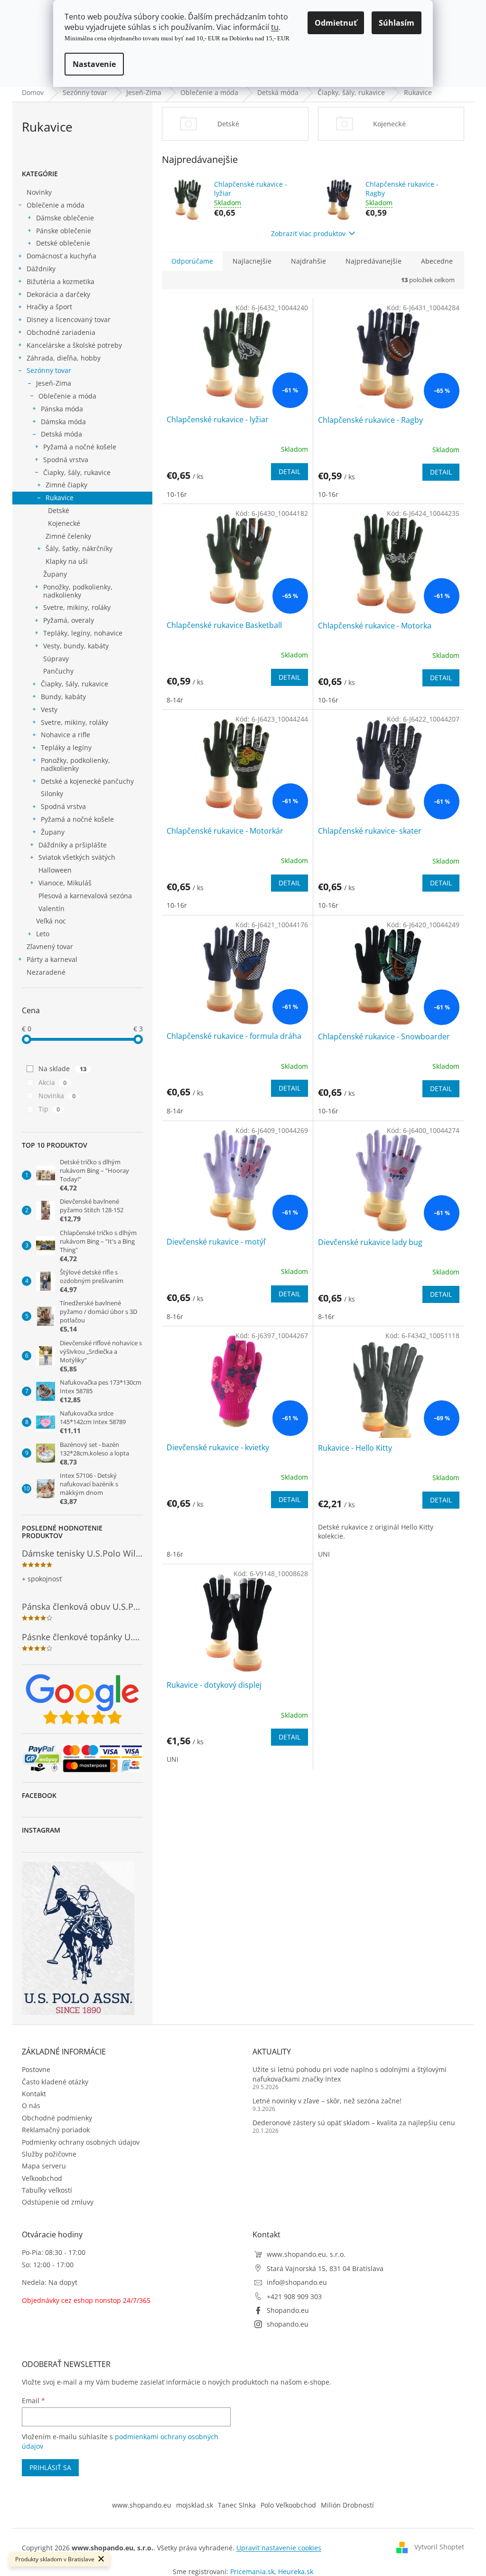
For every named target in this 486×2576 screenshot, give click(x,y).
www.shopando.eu (142, 2505)
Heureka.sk (296, 2571)
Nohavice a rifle (65, 735)
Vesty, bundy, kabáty (76, 646)
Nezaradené (46, 972)
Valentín (51, 908)
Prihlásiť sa (50, 2467)
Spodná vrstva (66, 460)
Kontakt (34, 2094)
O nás (31, 2105)
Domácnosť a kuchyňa (61, 256)
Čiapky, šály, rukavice (77, 472)
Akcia (52, 1082)
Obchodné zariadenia (61, 332)
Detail (290, 471)
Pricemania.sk (252, 2571)
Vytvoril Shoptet (439, 2547)
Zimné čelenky (68, 536)
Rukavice (60, 498)
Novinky (39, 192)
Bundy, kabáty (63, 697)
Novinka (57, 1096)
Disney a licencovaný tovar (69, 319)
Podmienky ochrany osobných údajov (81, 2142)
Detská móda (61, 434)
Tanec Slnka (237, 2505)
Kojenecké (64, 523)
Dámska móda (63, 422)
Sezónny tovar (49, 370)
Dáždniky (41, 269)
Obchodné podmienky (57, 2118)
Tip (49, 1109)
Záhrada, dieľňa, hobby (64, 358)
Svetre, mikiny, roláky (77, 607)
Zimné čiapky (66, 485)
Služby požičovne (49, 2154)
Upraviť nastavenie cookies (279, 2548)
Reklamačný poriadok (56, 2130)
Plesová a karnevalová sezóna (85, 896)
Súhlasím (397, 23)
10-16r (177, 494)
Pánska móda (62, 409)
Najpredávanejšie (374, 261)
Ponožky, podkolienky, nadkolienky (78, 591)
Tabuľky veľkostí (47, 2190)
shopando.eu (288, 2324)
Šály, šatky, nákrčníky (79, 548)
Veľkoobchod (42, 2178)
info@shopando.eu (297, 2282)
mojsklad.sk (195, 2505)
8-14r (175, 700)
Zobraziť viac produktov (308, 233)
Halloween (55, 870)
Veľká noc (51, 921)
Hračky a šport (49, 307)
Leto (43, 934)
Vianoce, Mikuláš (65, 883)
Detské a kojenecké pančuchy (87, 781)
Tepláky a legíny (66, 747)
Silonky (52, 794)
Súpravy (56, 659)
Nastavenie (94, 64)
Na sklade (62, 1069)
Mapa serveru (44, 2166)
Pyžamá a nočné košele (80, 447)
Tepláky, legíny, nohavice (83, 633)
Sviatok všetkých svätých (77, 857)
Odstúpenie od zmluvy (58, 2202)
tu (275, 27)
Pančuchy (58, 671)
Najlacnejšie (252, 261)
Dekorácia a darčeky (58, 294)
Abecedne (437, 261)
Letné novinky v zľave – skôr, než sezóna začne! (327, 2101)
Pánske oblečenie (64, 231)
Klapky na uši (67, 561)
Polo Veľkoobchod (288, 2505)
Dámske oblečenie (65, 218)
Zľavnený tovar (50, 946)
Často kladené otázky (55, 2082)
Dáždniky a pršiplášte (73, 845)
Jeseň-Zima (54, 383)
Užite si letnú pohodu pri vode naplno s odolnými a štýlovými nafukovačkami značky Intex (350, 2074)
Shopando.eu (288, 2310)
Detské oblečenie (63, 243)
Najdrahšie (308, 261)
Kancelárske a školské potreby (74, 345)
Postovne (36, 2069)
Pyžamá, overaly (69, 620)
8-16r (175, 1317)
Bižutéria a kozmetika (61, 281)
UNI (324, 1554)
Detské (59, 510)
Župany (55, 574)
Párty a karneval (52, 959)
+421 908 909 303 (294, 2296)
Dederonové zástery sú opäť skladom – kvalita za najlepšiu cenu (354, 2123)
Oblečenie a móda (56, 205)
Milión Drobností (347, 2505)
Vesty (49, 709)
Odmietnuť (336, 23)
